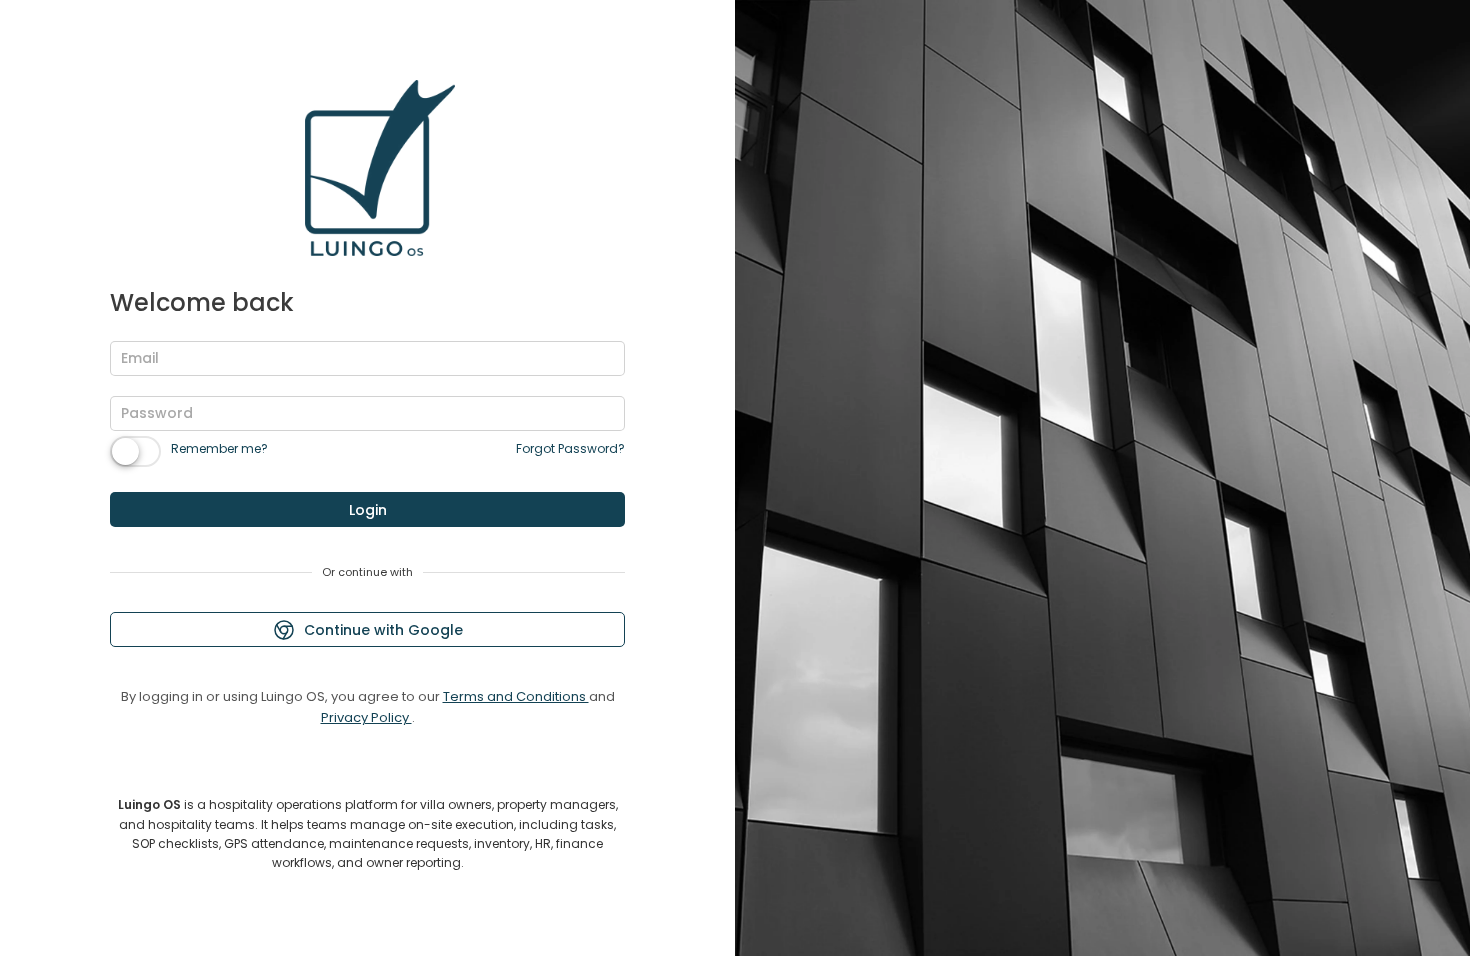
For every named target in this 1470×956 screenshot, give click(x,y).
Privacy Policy (366, 717)
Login (368, 510)
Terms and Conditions (516, 696)
